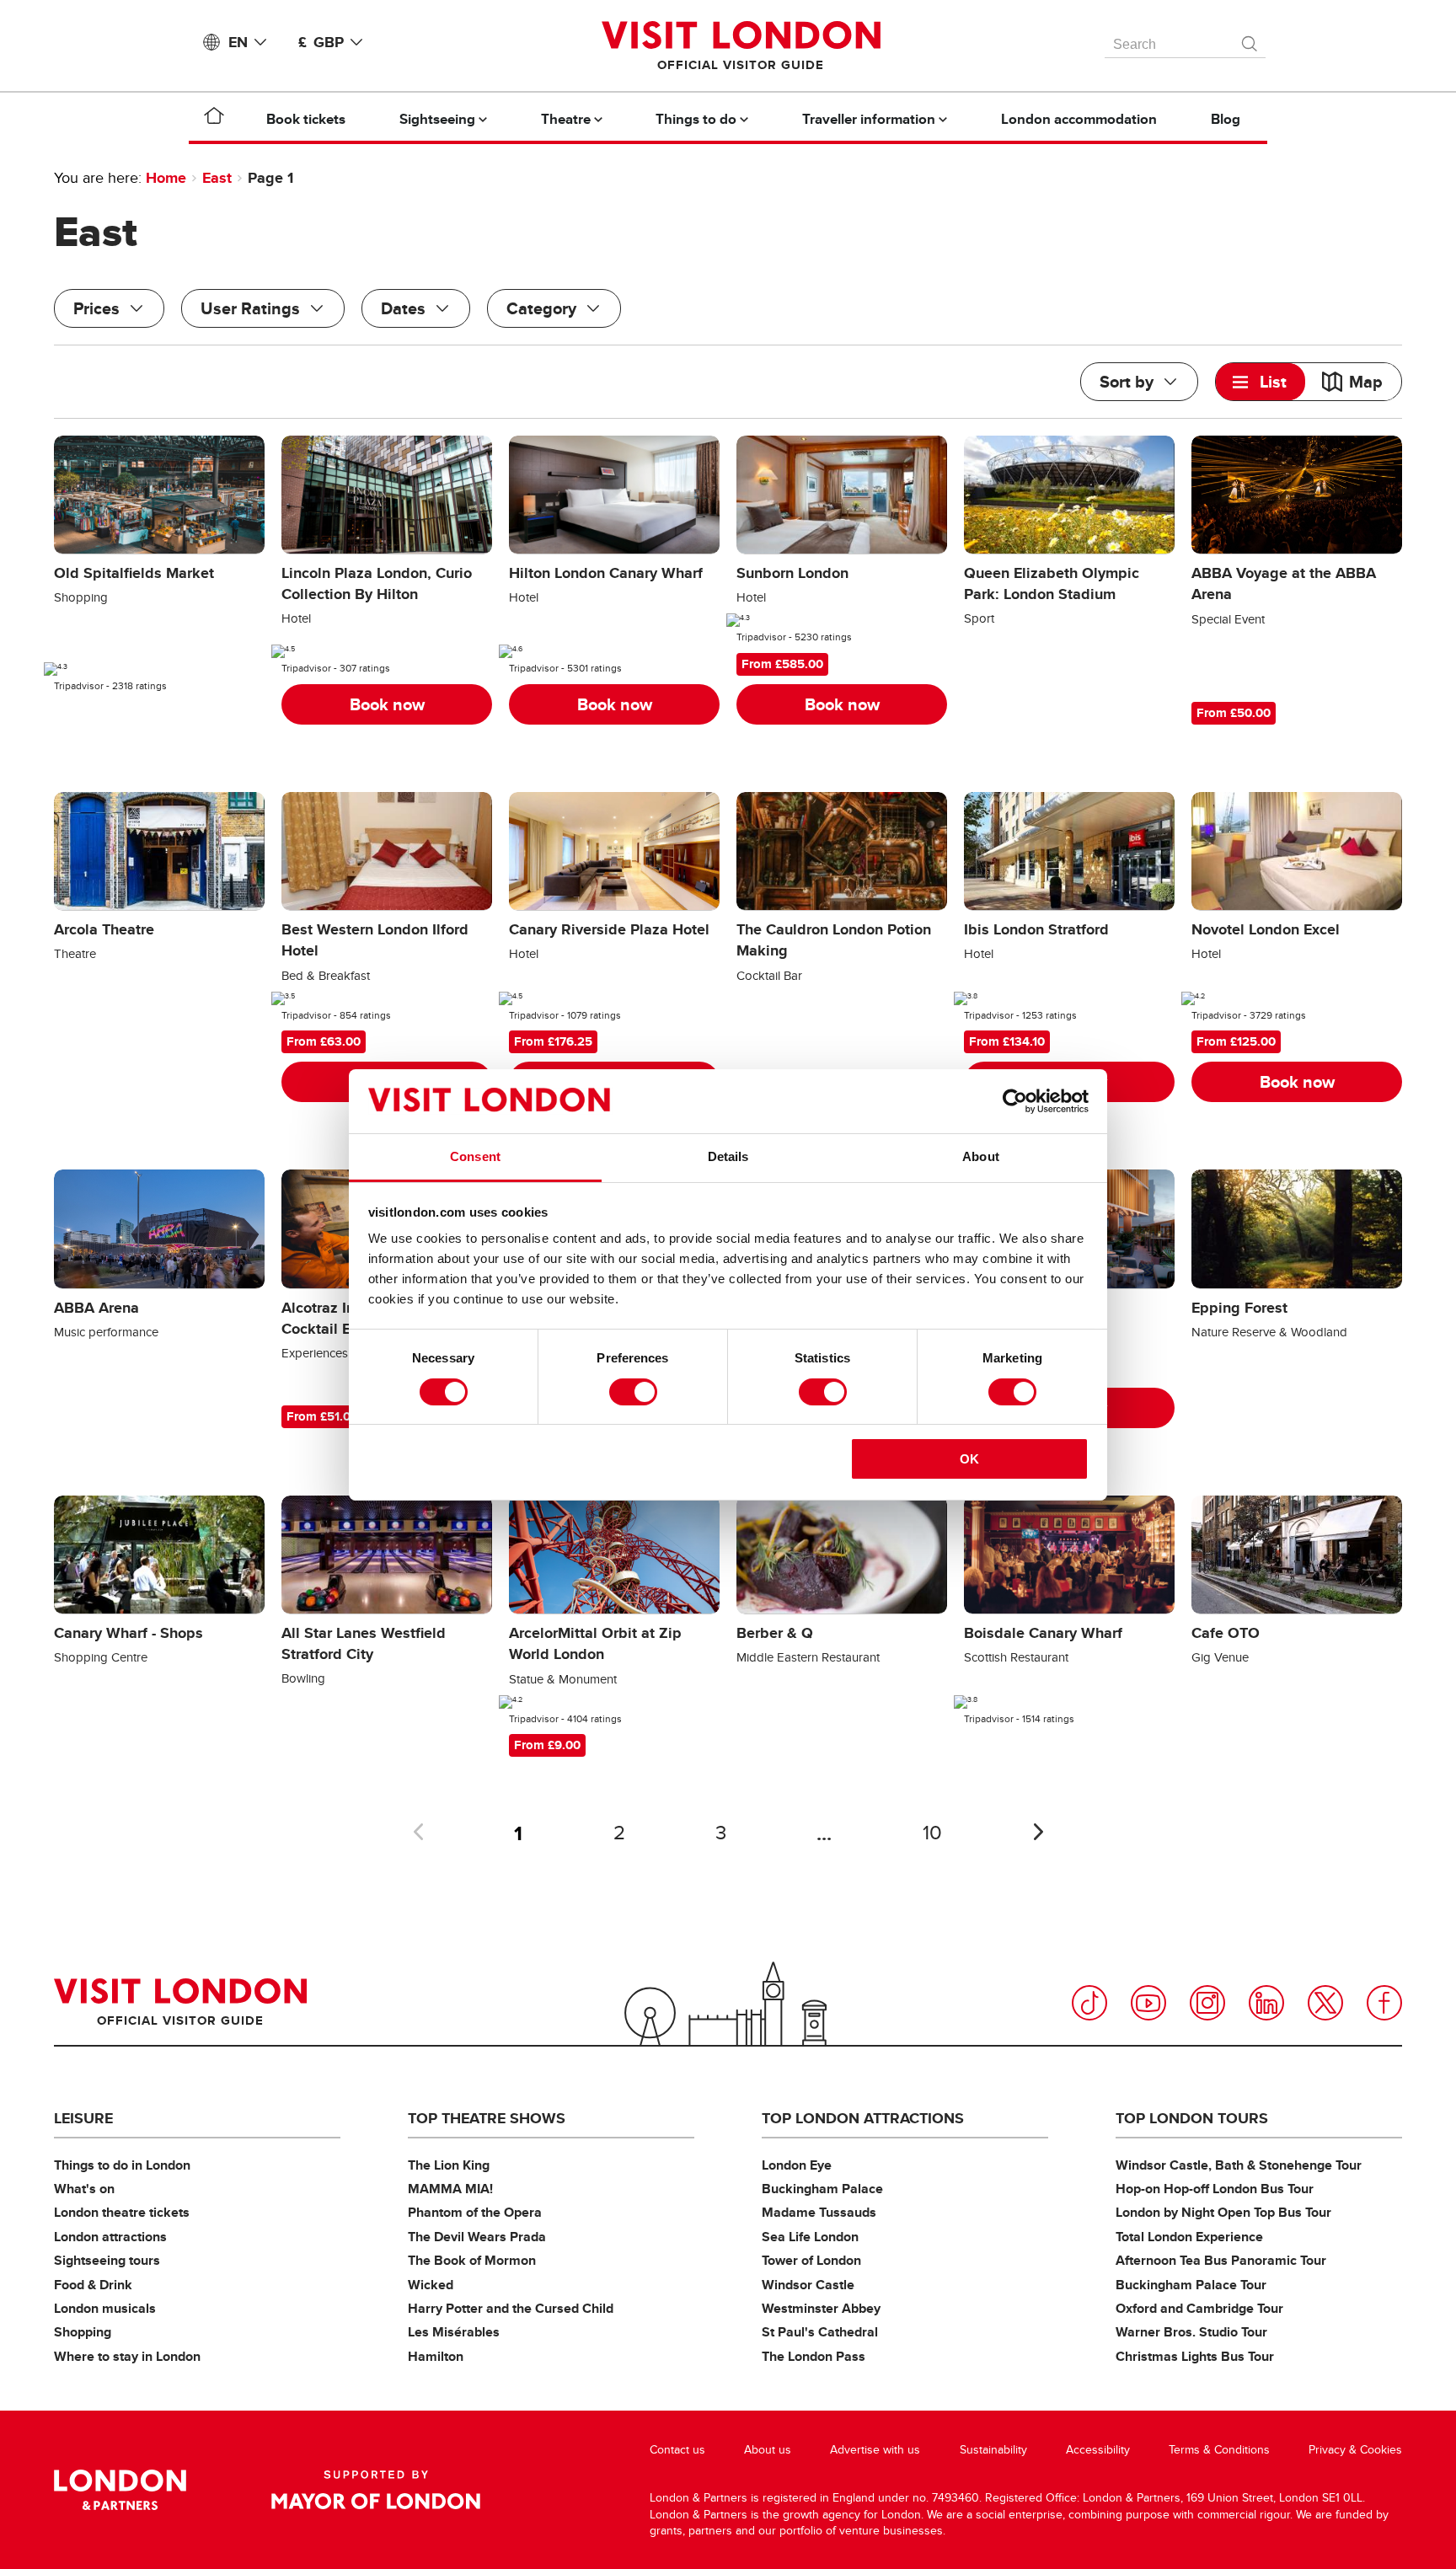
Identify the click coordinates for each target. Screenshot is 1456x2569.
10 (932, 1833)
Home (166, 178)
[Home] (214, 119)
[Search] (1250, 40)
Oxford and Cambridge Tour (1199, 2308)
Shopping (83, 2332)
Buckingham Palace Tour (1191, 2285)
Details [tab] (728, 1156)
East (217, 178)
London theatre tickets (122, 2212)
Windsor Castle (808, 2285)
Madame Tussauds (819, 2212)
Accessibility (1098, 2450)
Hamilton (436, 2356)
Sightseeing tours (107, 2260)
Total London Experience (1189, 2237)
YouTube (1148, 2003)
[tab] (1261, 382)
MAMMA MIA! (450, 2189)
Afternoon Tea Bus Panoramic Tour (1221, 2260)
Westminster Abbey (821, 2308)
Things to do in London (122, 2165)
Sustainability (993, 2450)
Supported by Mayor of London (376, 2490)
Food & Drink (93, 2285)
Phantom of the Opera (475, 2212)
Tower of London (811, 2260)
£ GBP (321, 42)
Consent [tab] (475, 1156)
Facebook (1384, 2003)
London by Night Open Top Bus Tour (1223, 2212)
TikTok (1089, 2003)
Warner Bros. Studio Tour (1191, 2332)
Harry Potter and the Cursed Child (511, 2308)
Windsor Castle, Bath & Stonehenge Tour (1239, 2165)
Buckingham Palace (822, 2189)
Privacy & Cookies (1355, 2450)
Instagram (1207, 2003)
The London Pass (814, 2356)
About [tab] (981, 1156)
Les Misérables (454, 2332)
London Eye (797, 2165)
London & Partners (120, 2490)
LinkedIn (1266, 2003)
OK (969, 1459)
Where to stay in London (127, 2356)
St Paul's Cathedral (820, 2332)
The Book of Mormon (472, 2260)
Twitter (1325, 2003)
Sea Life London (810, 2237)
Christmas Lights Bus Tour (1195, 2356)
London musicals (105, 2308)
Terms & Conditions (1219, 2450)
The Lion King (449, 2165)
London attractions (110, 2237)
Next (1038, 1832)
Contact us (677, 2450)
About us (768, 2450)
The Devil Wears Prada (477, 2237)
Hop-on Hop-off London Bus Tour (1215, 2189)
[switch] (633, 1392)
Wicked (431, 2285)
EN (238, 42)
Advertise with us (875, 2450)
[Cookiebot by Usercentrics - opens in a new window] (1015, 1101)
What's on (84, 2189)
